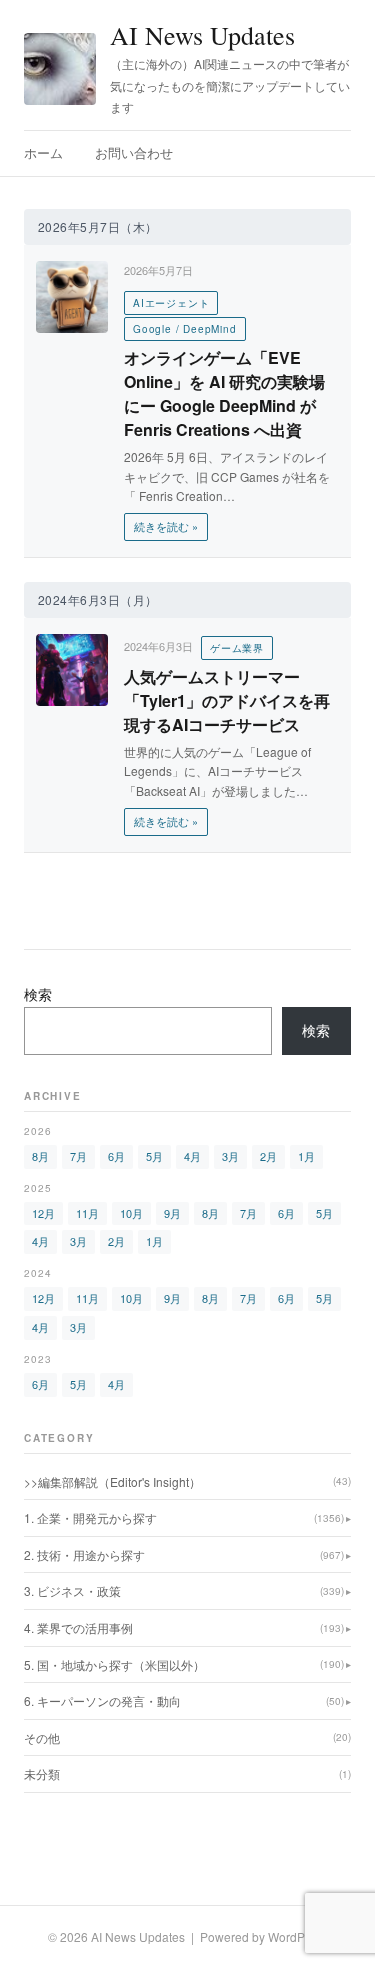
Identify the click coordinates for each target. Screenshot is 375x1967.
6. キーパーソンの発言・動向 (184, 1700)
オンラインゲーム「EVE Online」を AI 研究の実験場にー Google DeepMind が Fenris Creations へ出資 (224, 393)
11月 (87, 1213)
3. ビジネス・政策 (184, 1590)
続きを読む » (166, 526)
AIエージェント (171, 303)
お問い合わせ (134, 152)
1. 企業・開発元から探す (184, 1517)
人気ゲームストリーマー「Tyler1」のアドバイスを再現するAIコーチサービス (227, 700)
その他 (187, 1737)
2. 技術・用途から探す (184, 1554)
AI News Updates (202, 35)
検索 (38, 994)
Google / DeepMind (185, 329)
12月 (43, 1213)
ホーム (43, 152)
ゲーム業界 (237, 648)
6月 (116, 1156)
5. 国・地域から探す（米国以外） (184, 1664)
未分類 (187, 1773)
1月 (306, 1156)
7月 (78, 1156)
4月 (192, 1156)
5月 (154, 1156)
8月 (40, 1156)
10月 (131, 1213)
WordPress (298, 1936)
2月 (268, 1156)
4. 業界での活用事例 (184, 1627)
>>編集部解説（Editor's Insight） (187, 1481)
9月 (172, 1213)
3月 (230, 1156)
